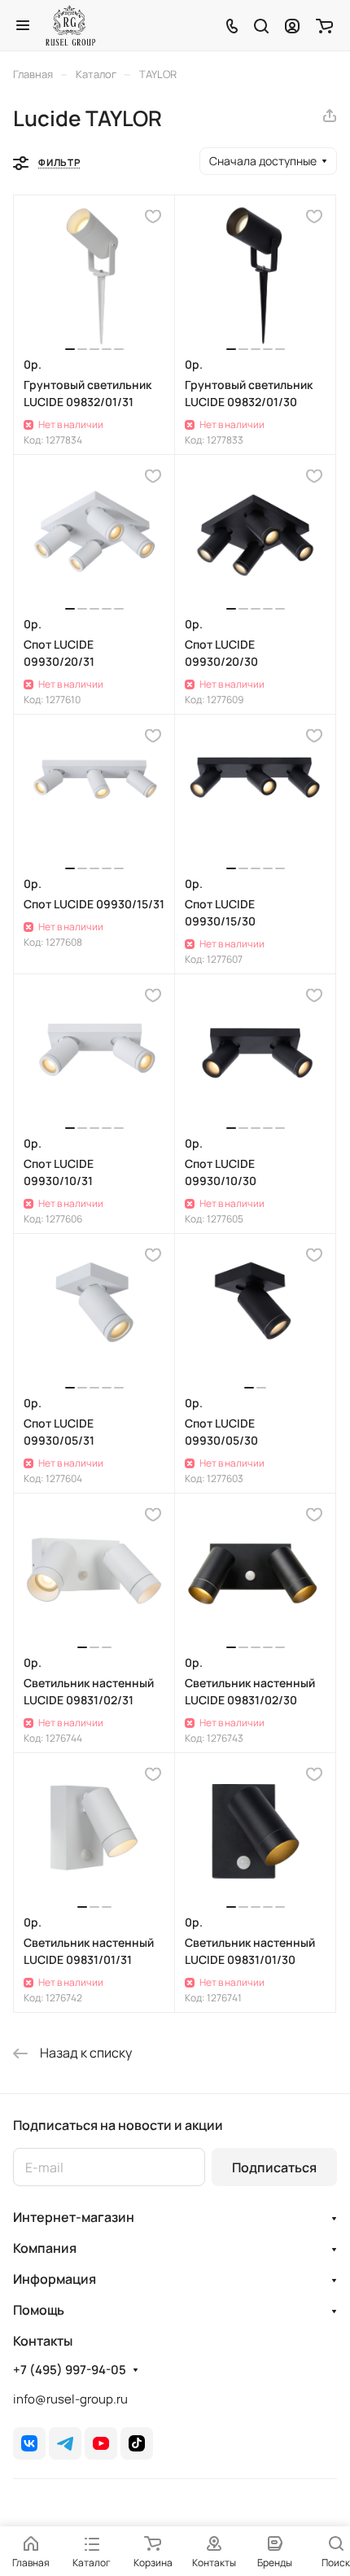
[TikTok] (137, 2443)
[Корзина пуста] (324, 25)
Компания (45, 2248)
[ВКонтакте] (29, 2443)
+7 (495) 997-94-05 (70, 2370)
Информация (55, 2279)
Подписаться (274, 2167)
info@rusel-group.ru (70, 2399)
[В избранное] (153, 216)
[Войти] (292, 25)
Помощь (39, 2310)
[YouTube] (101, 2443)
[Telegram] (65, 2443)
